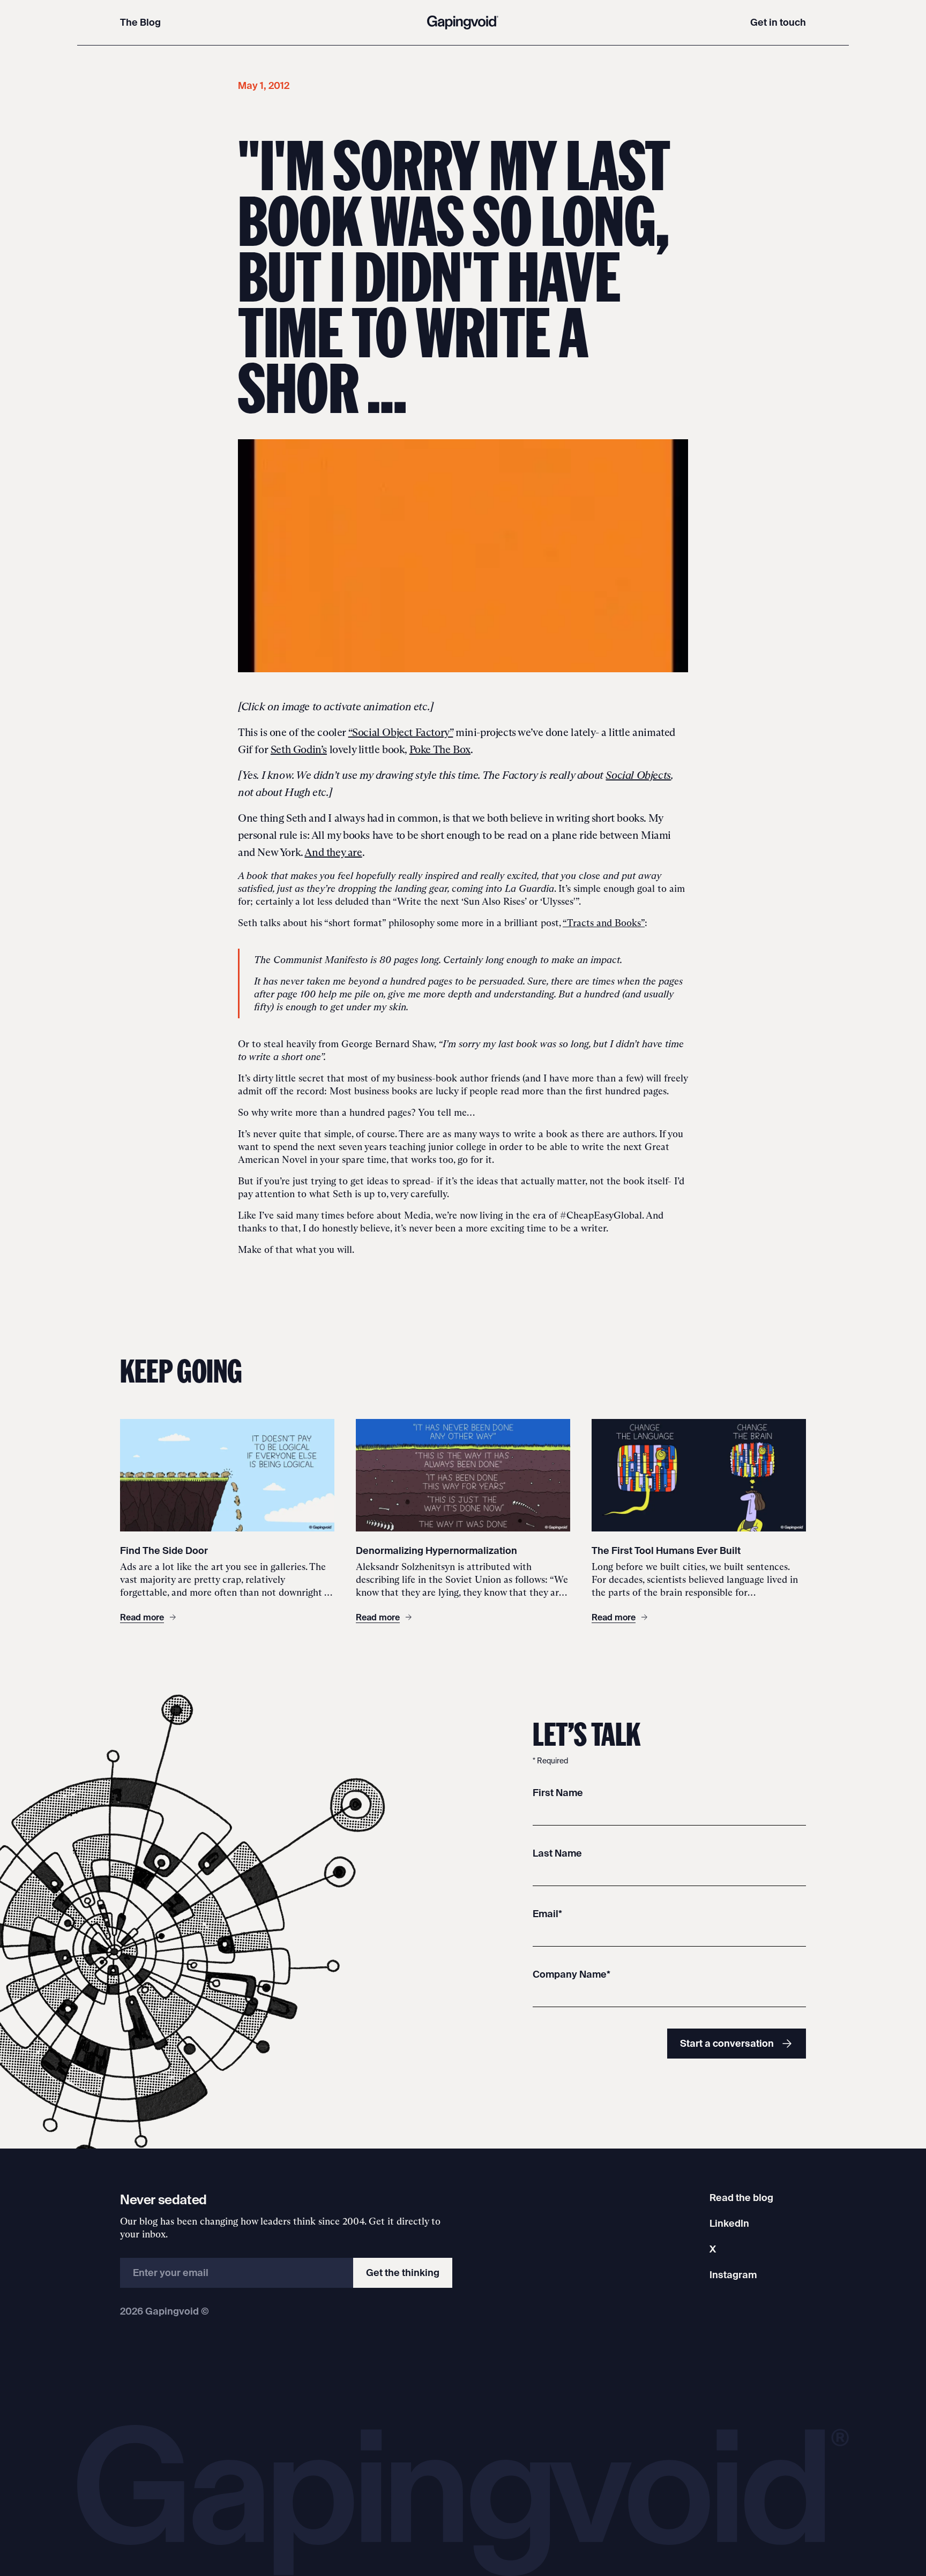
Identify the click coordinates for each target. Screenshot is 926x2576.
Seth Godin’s (299, 749)
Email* (547, 1914)
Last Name (557, 1853)
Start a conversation (727, 2043)
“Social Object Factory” (401, 732)
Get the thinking (403, 2273)
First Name (558, 1793)
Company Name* (572, 1974)
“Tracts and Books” (604, 923)
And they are (333, 852)
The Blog (140, 22)
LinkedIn (729, 2223)
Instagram (733, 2275)
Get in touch (778, 22)
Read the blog (741, 2198)
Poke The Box (440, 749)
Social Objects (638, 775)
